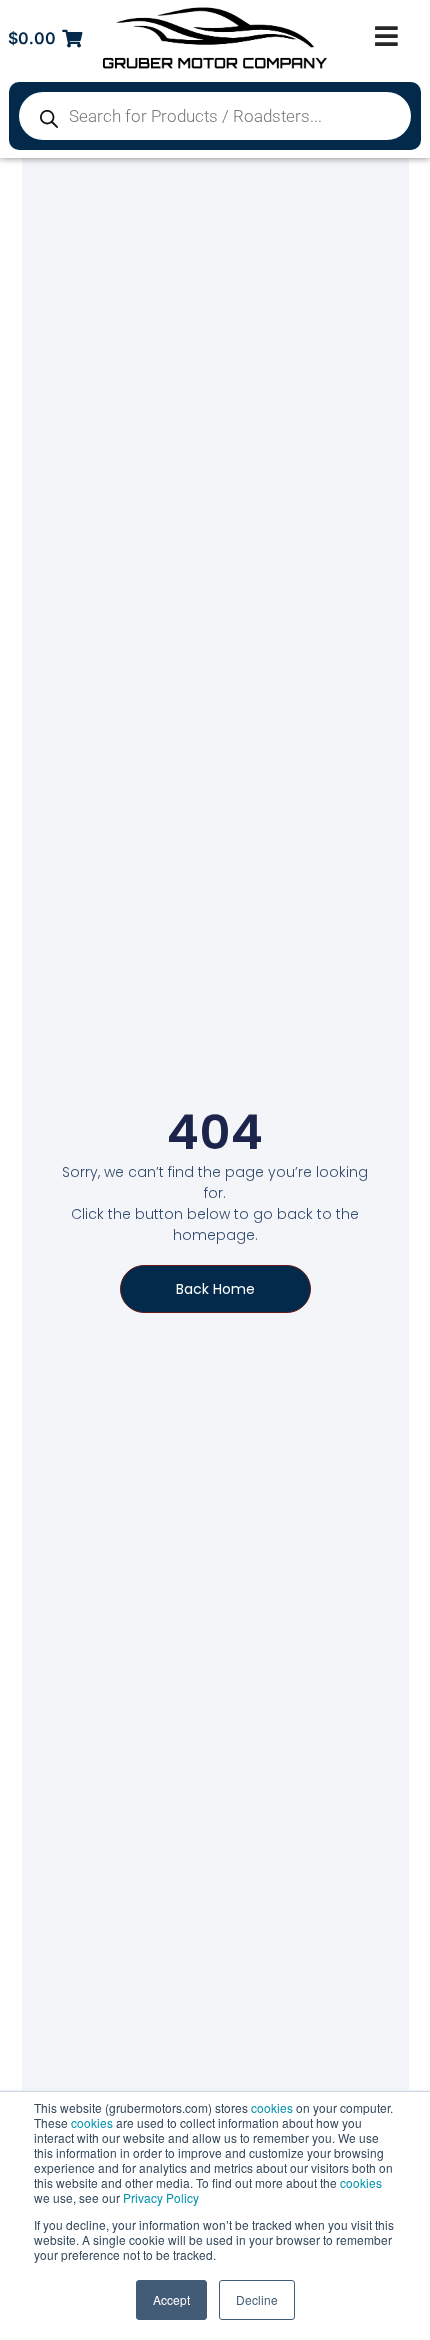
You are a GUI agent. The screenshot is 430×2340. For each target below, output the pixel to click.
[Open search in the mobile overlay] (215, 116)
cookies (272, 2107)
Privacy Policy (161, 2197)
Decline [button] (257, 2299)
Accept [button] (171, 2299)
